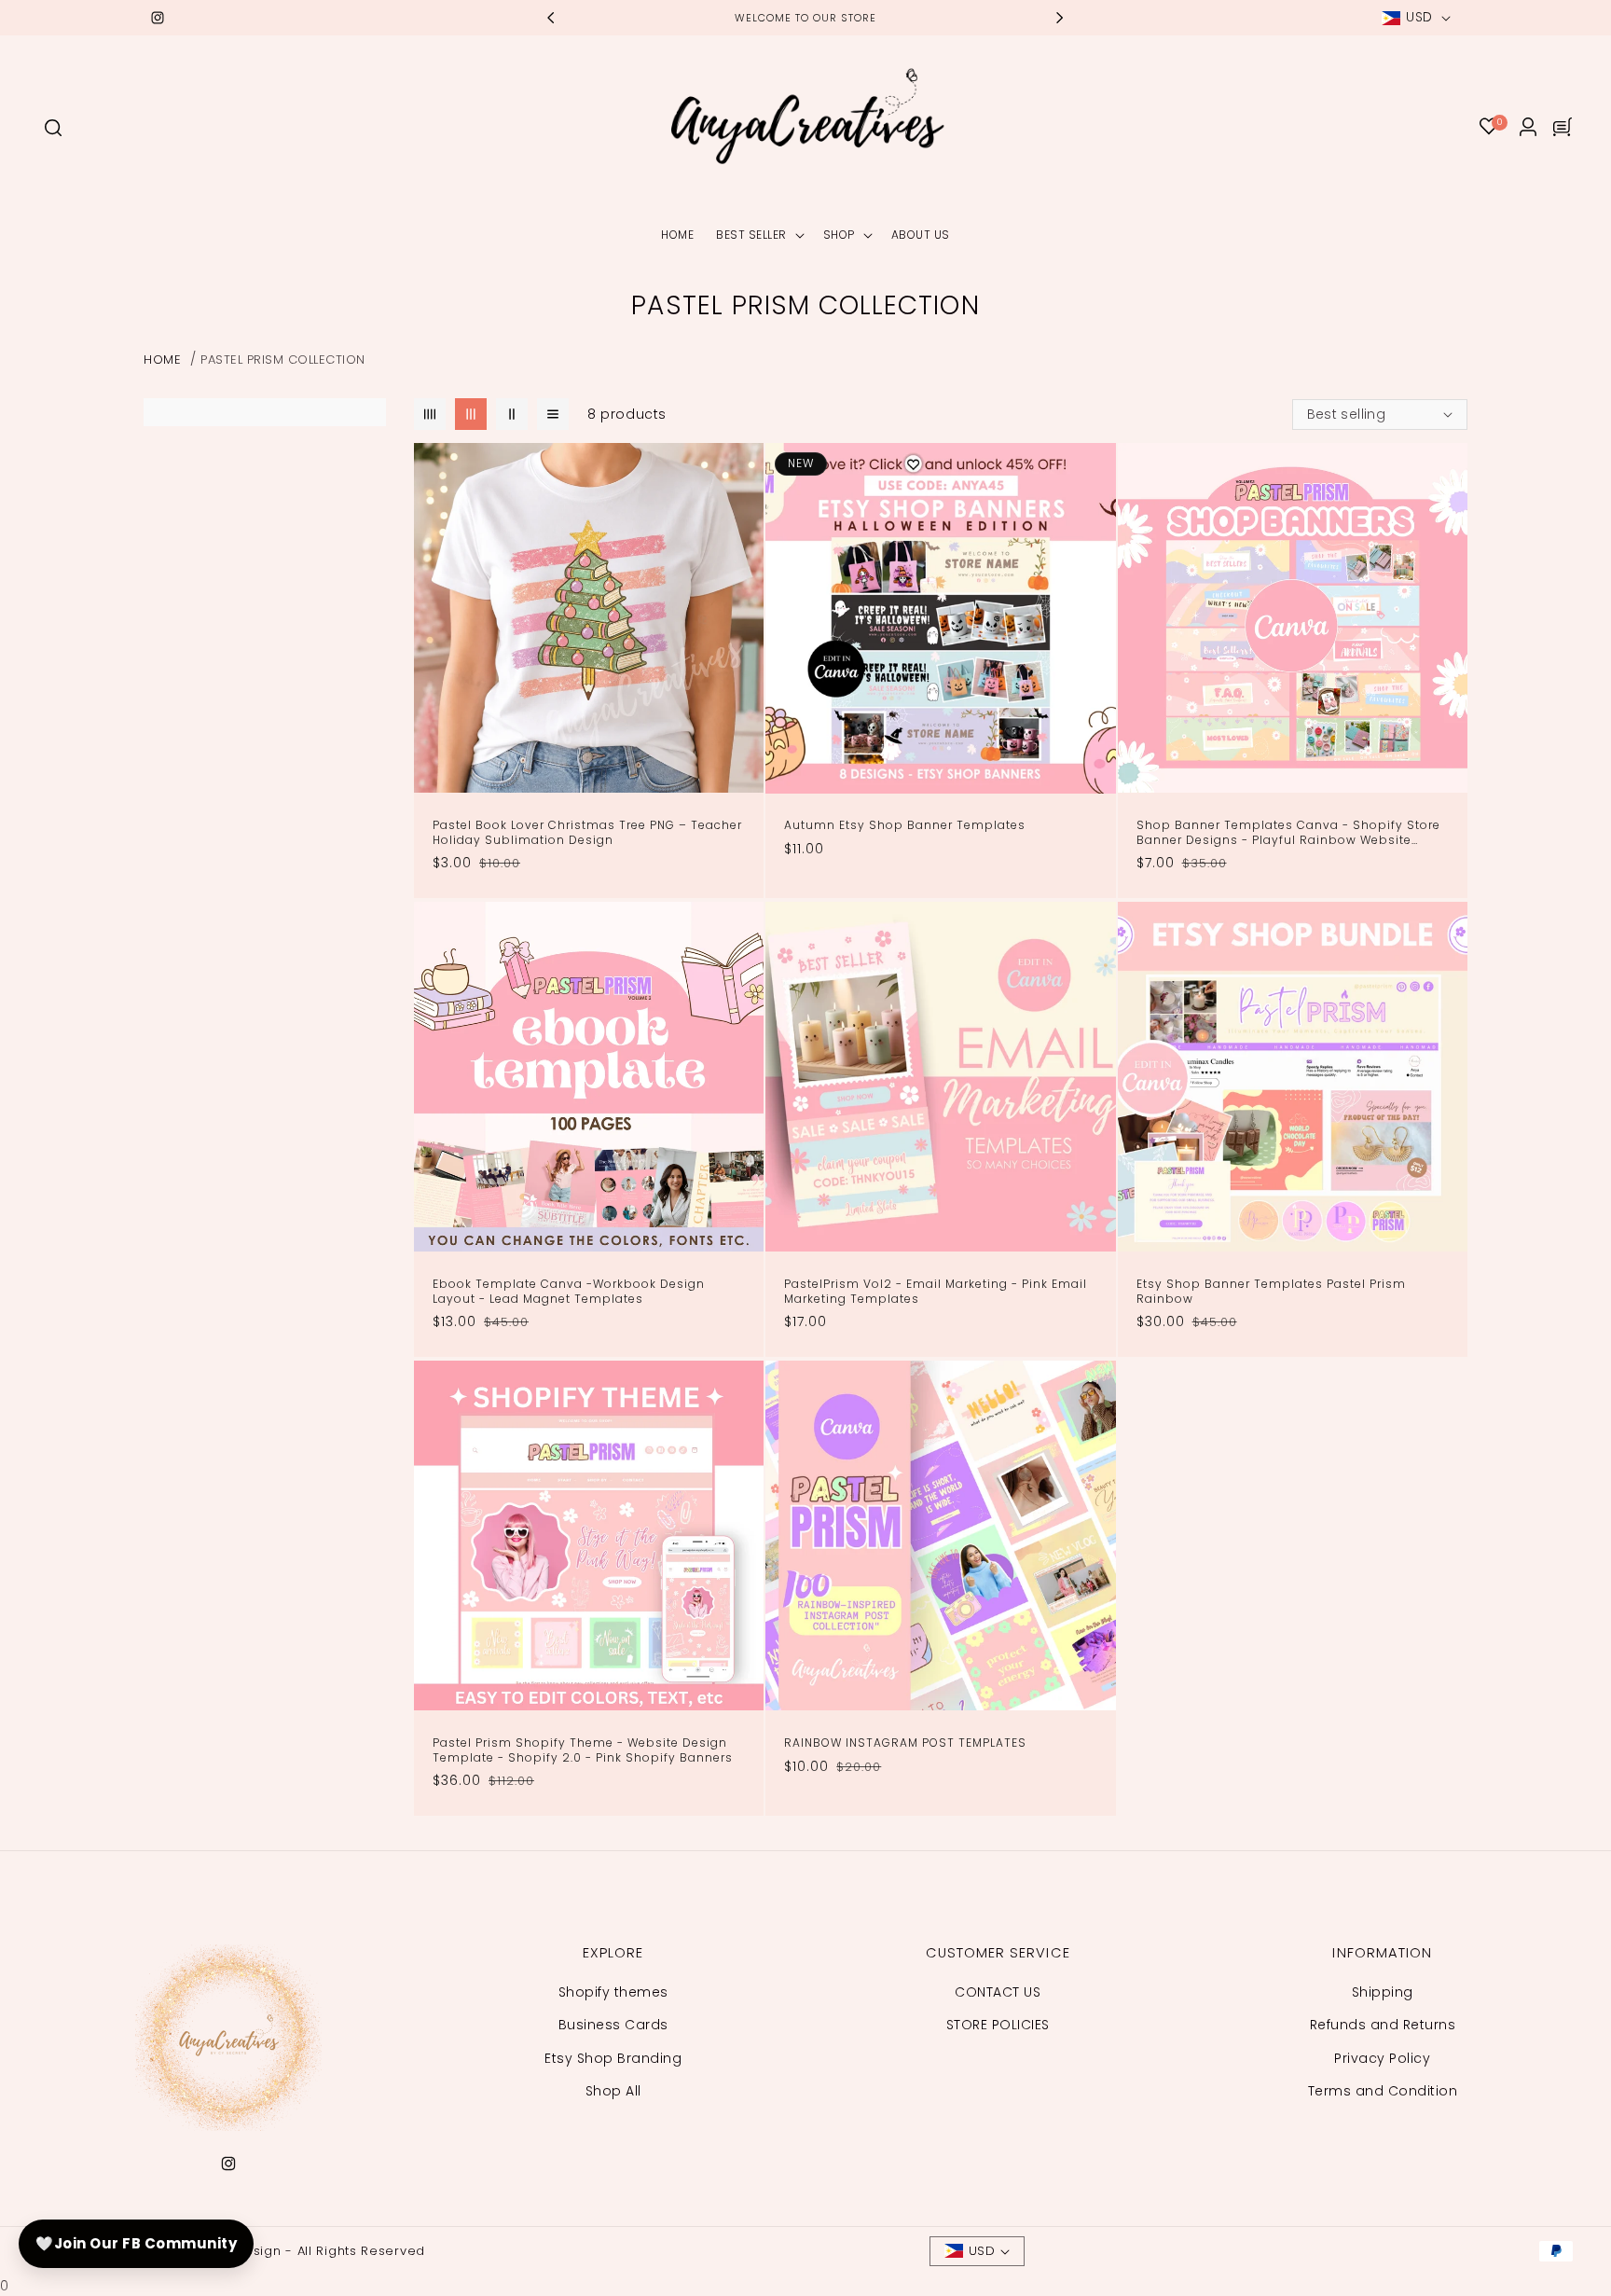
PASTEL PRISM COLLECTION (283, 360)
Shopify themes (613, 1992)
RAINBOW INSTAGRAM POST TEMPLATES (905, 1743)
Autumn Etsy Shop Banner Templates (905, 826)
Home (162, 360)
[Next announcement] (1060, 18)
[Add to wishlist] (739, 467)
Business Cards (613, 2025)
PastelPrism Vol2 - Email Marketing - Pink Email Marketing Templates (936, 1292)
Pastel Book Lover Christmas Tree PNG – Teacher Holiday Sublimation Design (587, 833)
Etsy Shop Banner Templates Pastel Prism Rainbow (1271, 1292)
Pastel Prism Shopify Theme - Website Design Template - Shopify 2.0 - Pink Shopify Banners (583, 1751)
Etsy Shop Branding (613, 2057)
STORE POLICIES (998, 2025)
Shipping (1383, 1992)
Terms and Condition (1383, 2090)
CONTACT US (998, 1992)
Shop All (613, 2090)
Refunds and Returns (1383, 2025)
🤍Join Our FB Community (136, 2243)
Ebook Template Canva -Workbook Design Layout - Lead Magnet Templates (569, 1292)
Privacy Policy (1382, 2057)
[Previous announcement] (551, 18)
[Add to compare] (739, 494)
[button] (52, 127)
